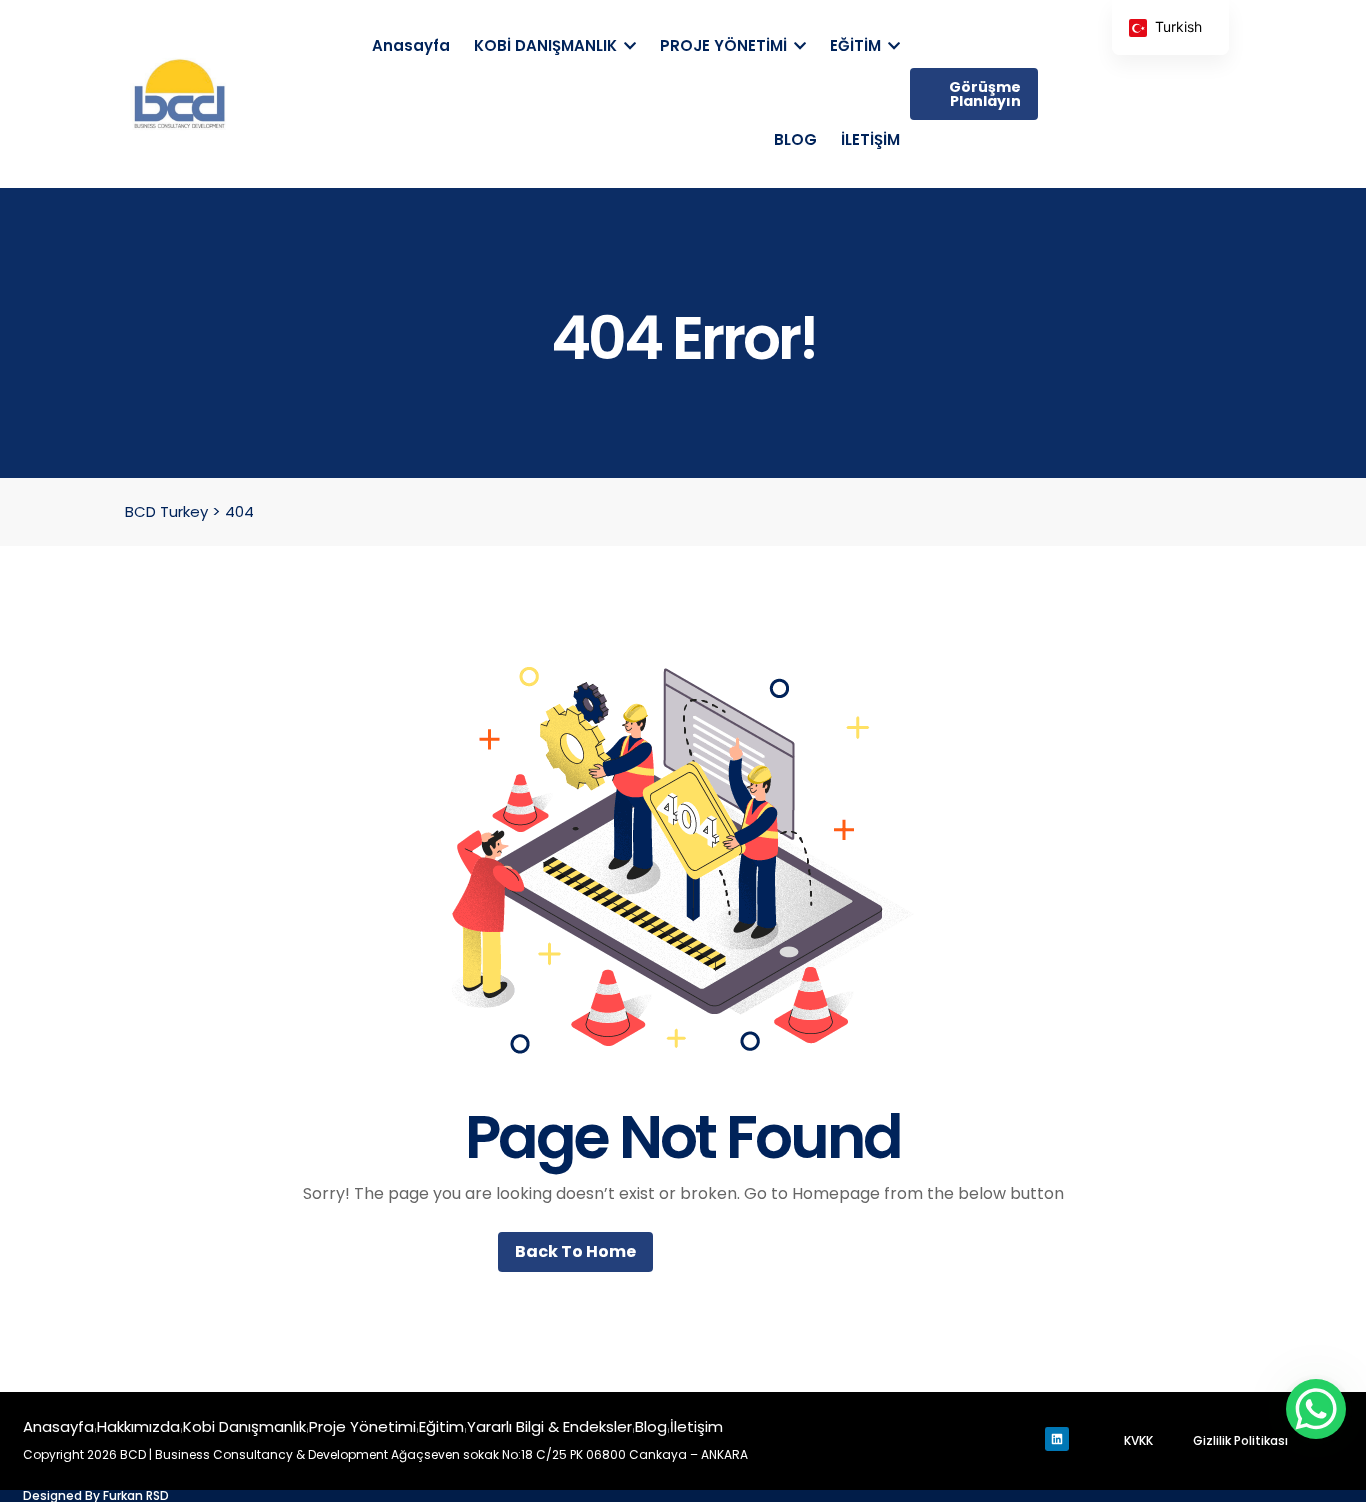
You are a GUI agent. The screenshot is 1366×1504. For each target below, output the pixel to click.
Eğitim (441, 1426)
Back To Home (575, 1251)
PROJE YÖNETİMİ (725, 45)
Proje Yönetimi (362, 1426)
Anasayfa (411, 45)
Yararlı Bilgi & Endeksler (549, 1426)
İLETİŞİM (870, 139)
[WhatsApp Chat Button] (1316, 1409)
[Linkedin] (1057, 1439)
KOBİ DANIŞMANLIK (547, 45)
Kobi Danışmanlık (244, 1426)
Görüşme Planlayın (985, 94)
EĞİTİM (857, 45)
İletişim (696, 1426)
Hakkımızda (138, 1426)
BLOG (795, 139)
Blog (651, 1426)
